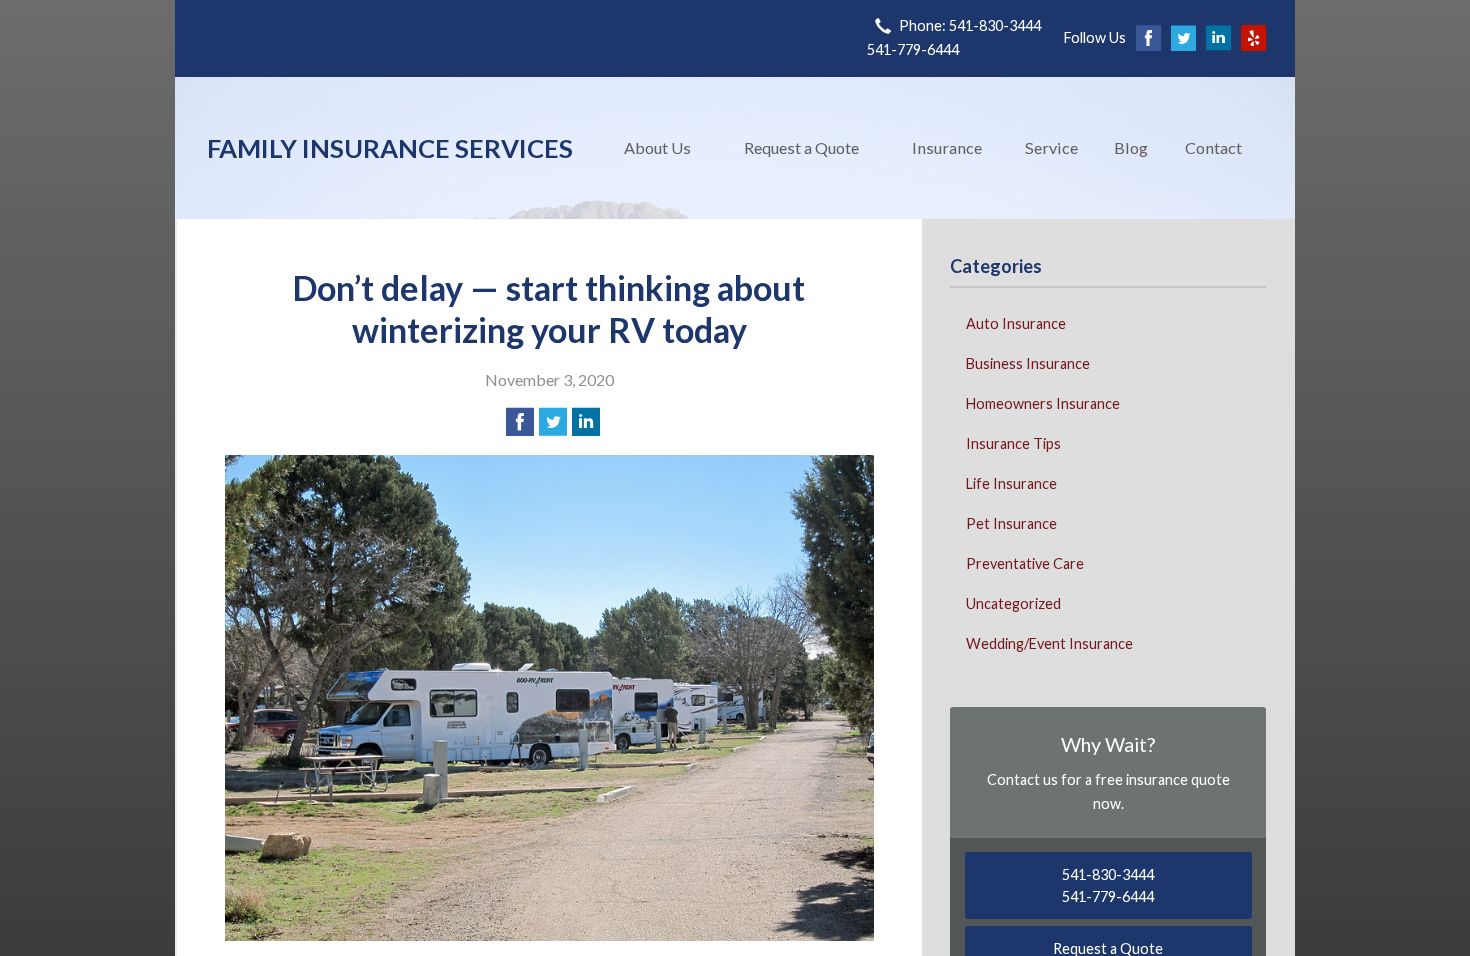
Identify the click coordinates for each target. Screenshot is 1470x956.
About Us (657, 147)
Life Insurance (1011, 483)
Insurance (947, 147)
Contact (1213, 147)
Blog (1131, 147)
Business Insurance (1028, 363)
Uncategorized (1013, 603)
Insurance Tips (1013, 443)
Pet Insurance (1011, 523)
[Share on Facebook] (520, 422)
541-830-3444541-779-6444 (1108, 885)
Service (1051, 147)
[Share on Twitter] (553, 422)
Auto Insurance (1016, 323)
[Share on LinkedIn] (586, 422)
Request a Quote (801, 147)
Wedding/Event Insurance (1049, 643)
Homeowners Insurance (1043, 403)
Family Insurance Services (390, 148)
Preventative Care (1025, 563)
